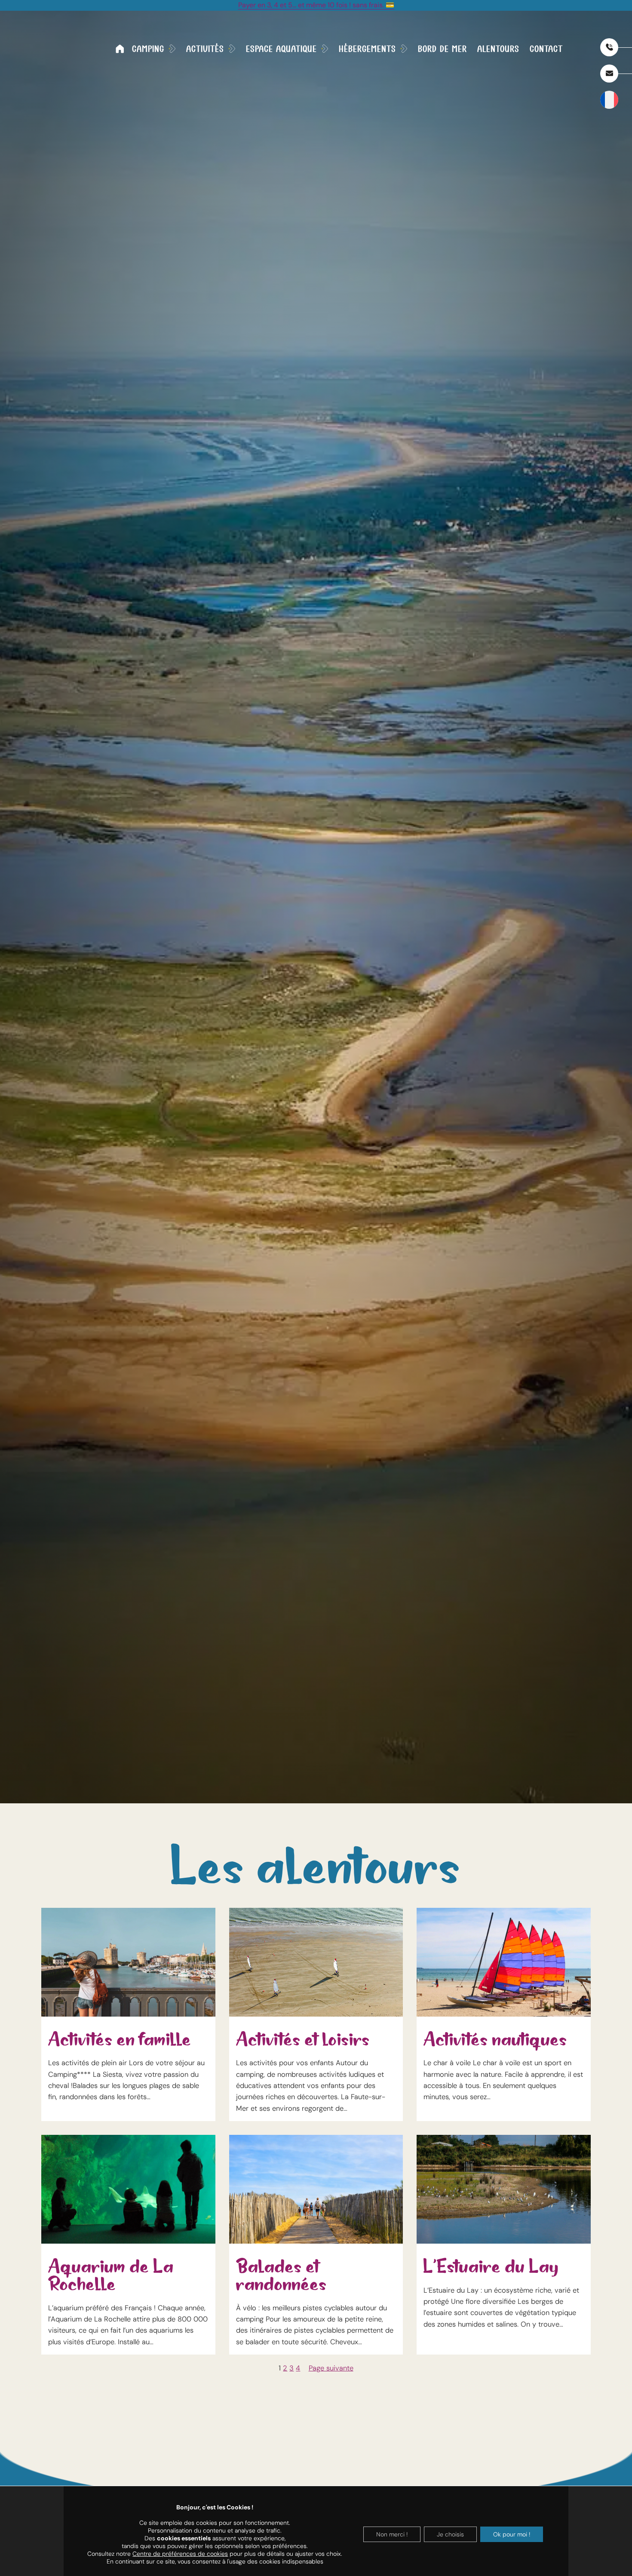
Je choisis (450, 2534)
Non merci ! (392, 2534)
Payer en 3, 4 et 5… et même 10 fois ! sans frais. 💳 (316, 5)
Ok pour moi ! (512, 2534)
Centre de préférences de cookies (180, 2554)
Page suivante (331, 2368)
